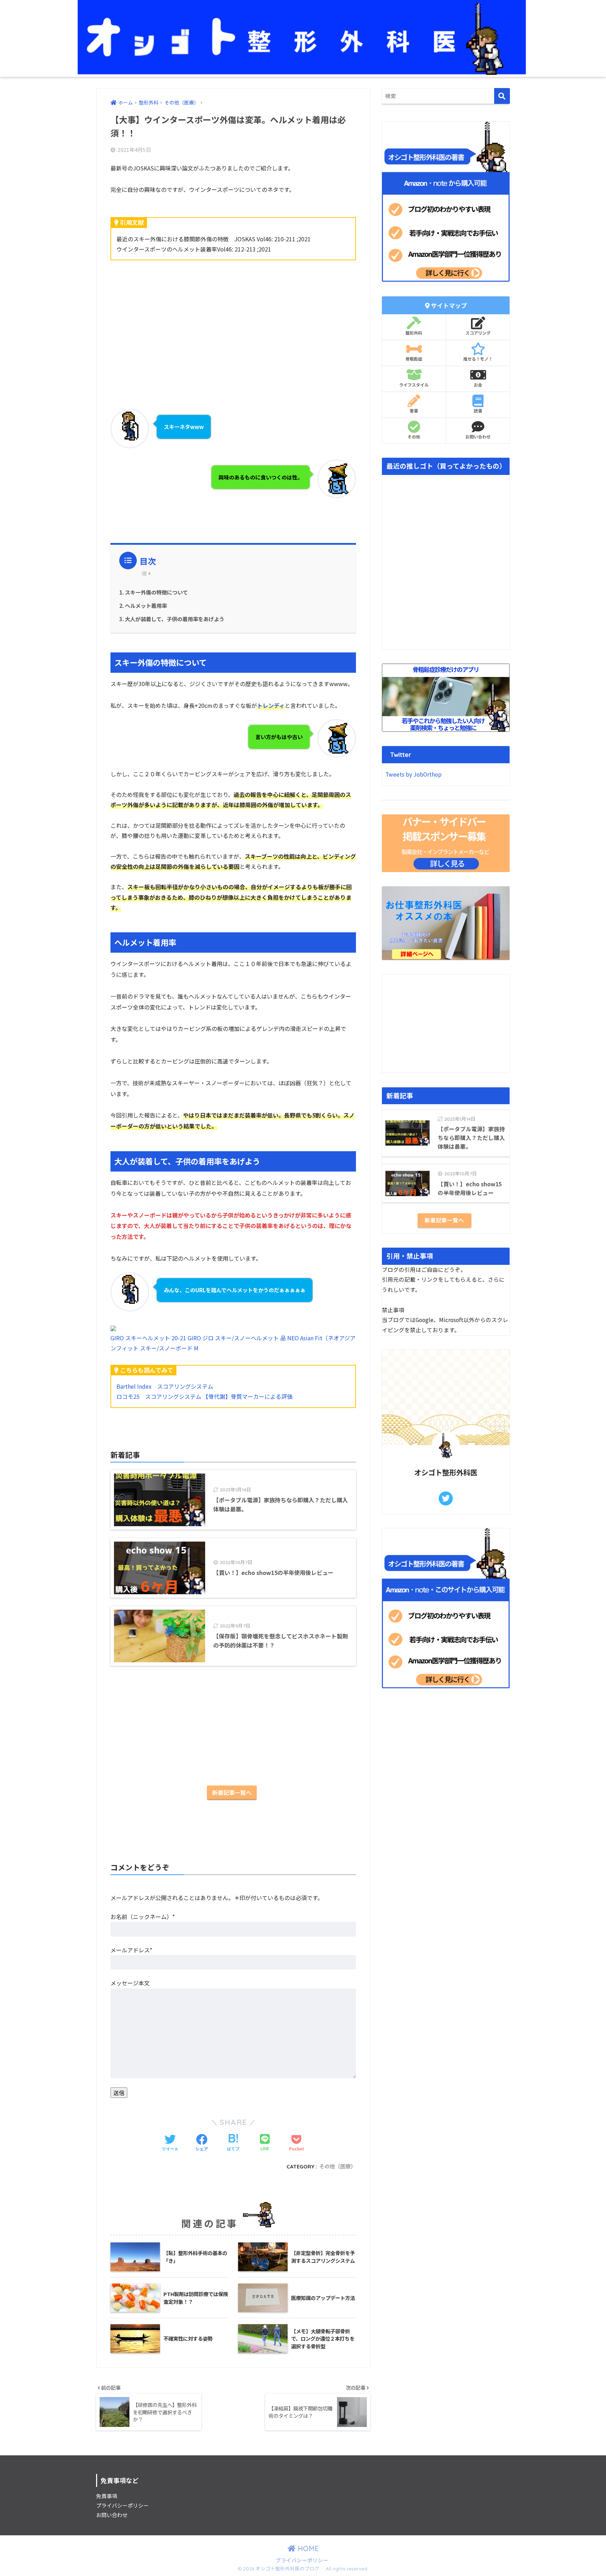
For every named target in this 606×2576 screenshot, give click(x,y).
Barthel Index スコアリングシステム (165, 1386)
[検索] (502, 96)
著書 (414, 411)
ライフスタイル (414, 385)
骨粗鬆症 (414, 359)
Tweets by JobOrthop (413, 774)
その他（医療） (338, 2166)
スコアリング (478, 333)
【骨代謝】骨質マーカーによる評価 (248, 1396)
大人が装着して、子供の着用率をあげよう (175, 619)
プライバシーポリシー (122, 2505)
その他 (414, 437)
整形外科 (414, 333)
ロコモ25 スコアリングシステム (159, 1396)
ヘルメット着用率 (146, 605)
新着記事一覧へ (232, 1792)
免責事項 (107, 2496)
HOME (307, 2548)
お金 (478, 385)
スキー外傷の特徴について (156, 592)
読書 (478, 411)
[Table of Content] (148, 573)
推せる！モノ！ (478, 359)
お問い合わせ (478, 437)
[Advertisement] (233, 321)
